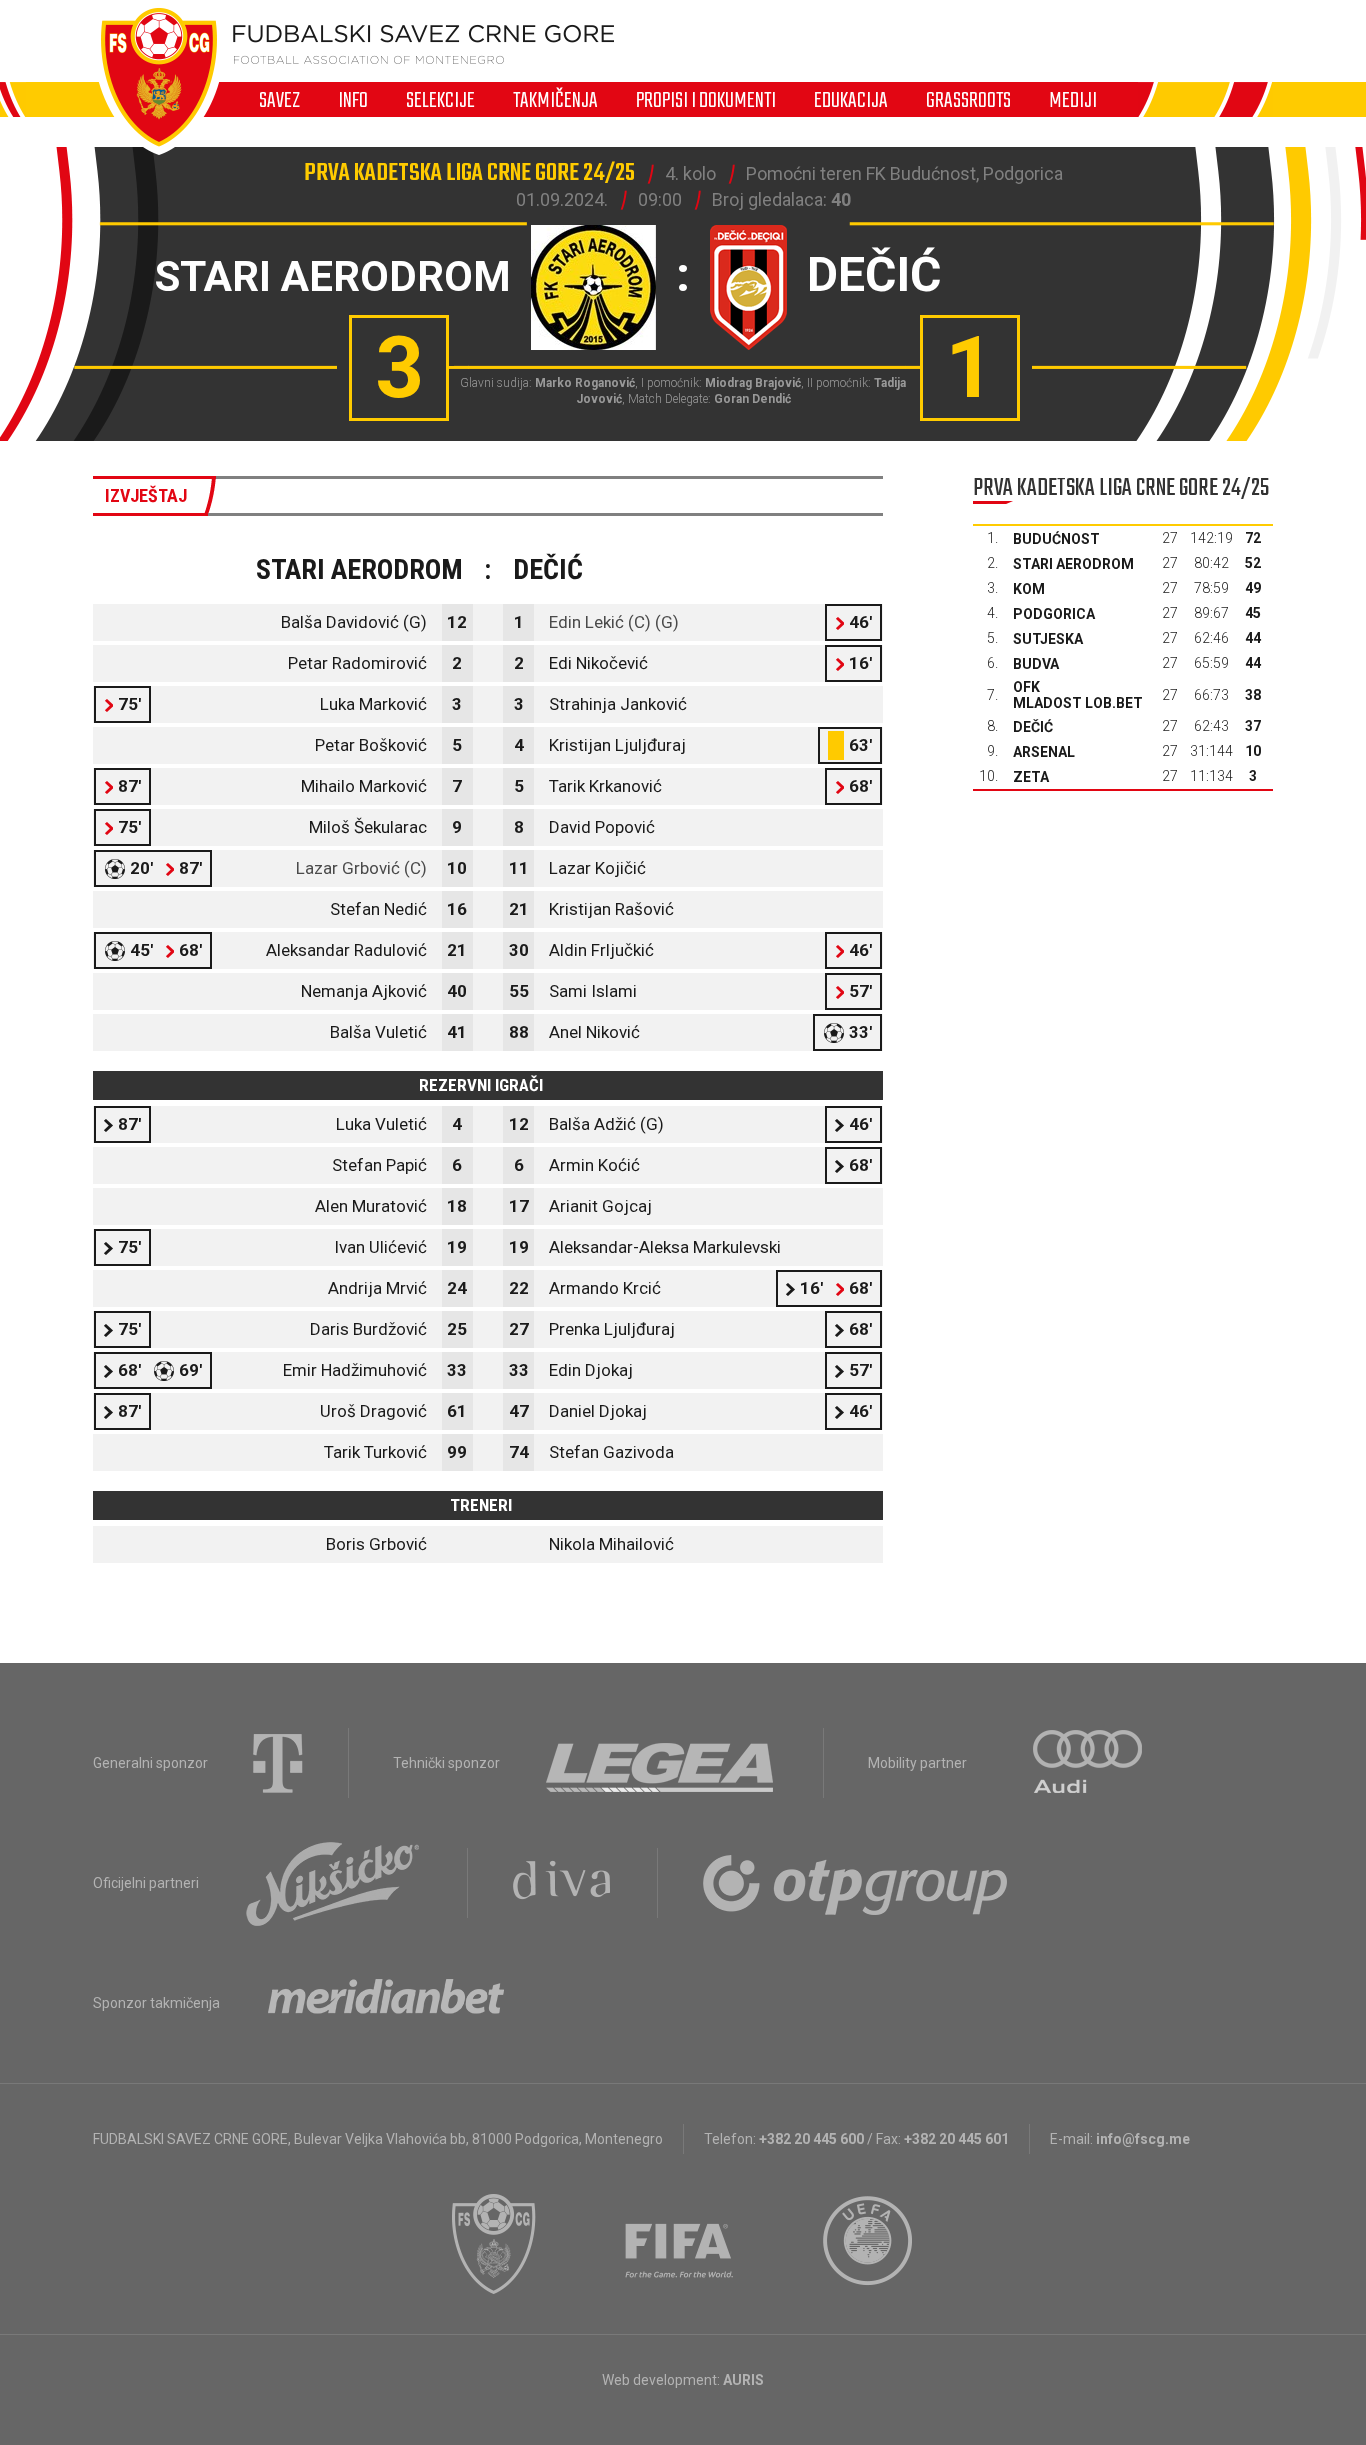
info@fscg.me (1143, 2139)
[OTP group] (856, 1883)
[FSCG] (494, 2244)
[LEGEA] (661, 1763)
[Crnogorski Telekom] (278, 1763)
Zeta (1031, 777)
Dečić (1033, 727)
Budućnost (1056, 539)
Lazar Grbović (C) (361, 868)
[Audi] (1089, 1763)
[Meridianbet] (386, 2003)
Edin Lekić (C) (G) (614, 622)
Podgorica (1054, 614)
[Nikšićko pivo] (333, 1883)
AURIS (743, 2380)
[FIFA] (680, 2244)
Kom (1029, 589)
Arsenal (1044, 752)
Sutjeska (1048, 639)
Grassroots (968, 100)
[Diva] (562, 1883)
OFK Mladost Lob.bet (1078, 695)
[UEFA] (869, 2244)
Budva (1036, 664)
